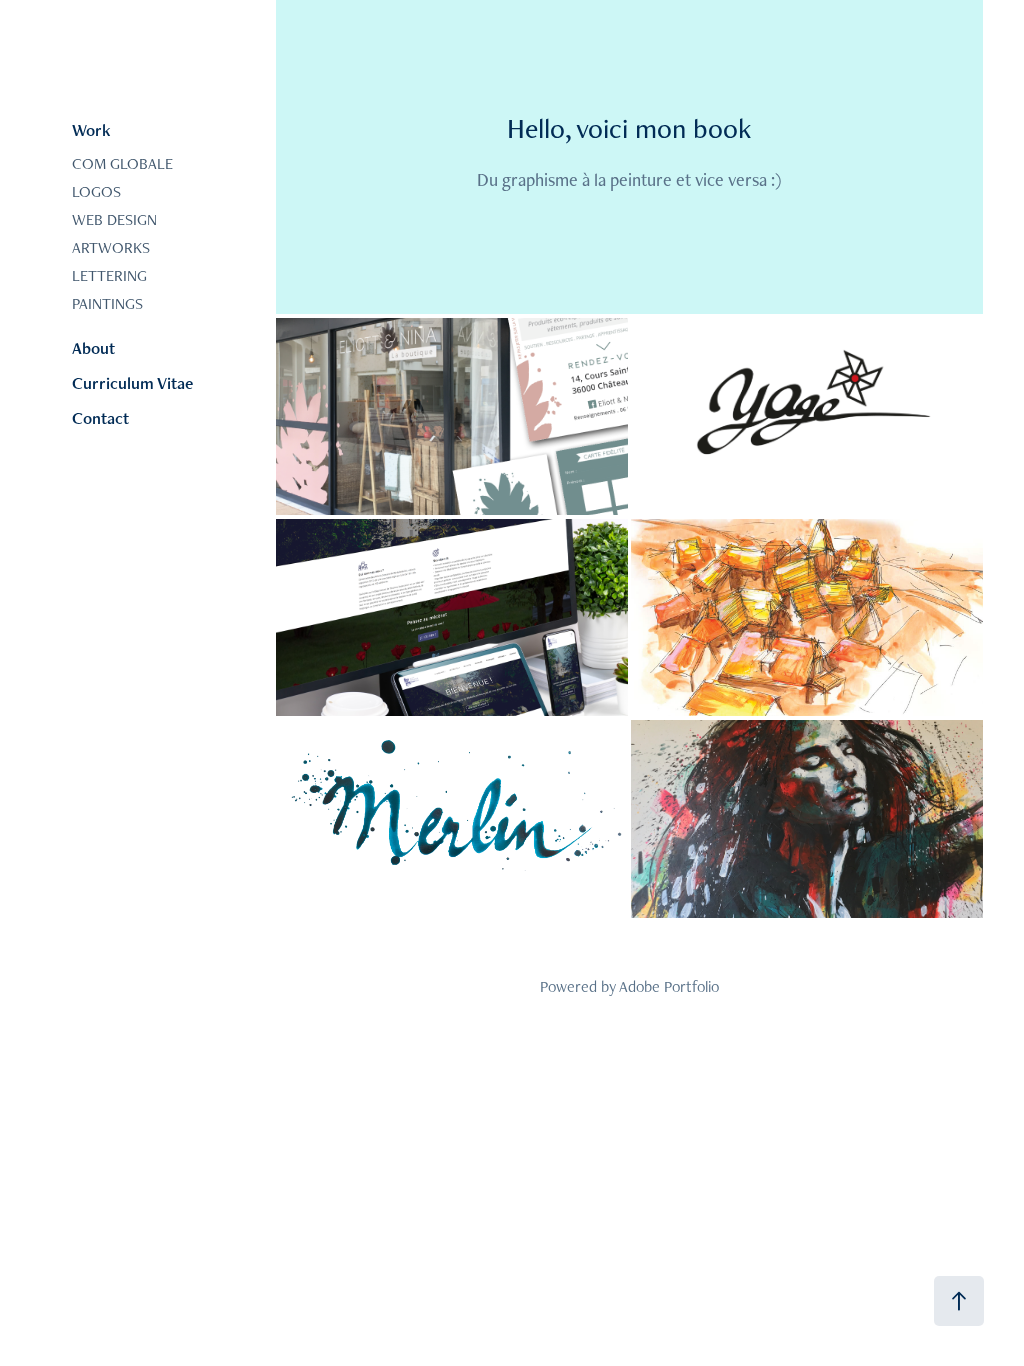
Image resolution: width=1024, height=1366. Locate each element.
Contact (100, 418)
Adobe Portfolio (669, 986)
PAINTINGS (107, 303)
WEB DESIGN (114, 219)
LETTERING (109, 275)
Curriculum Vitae (132, 383)
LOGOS (96, 191)
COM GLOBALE (122, 163)
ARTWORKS (111, 247)
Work (91, 130)
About (93, 348)
